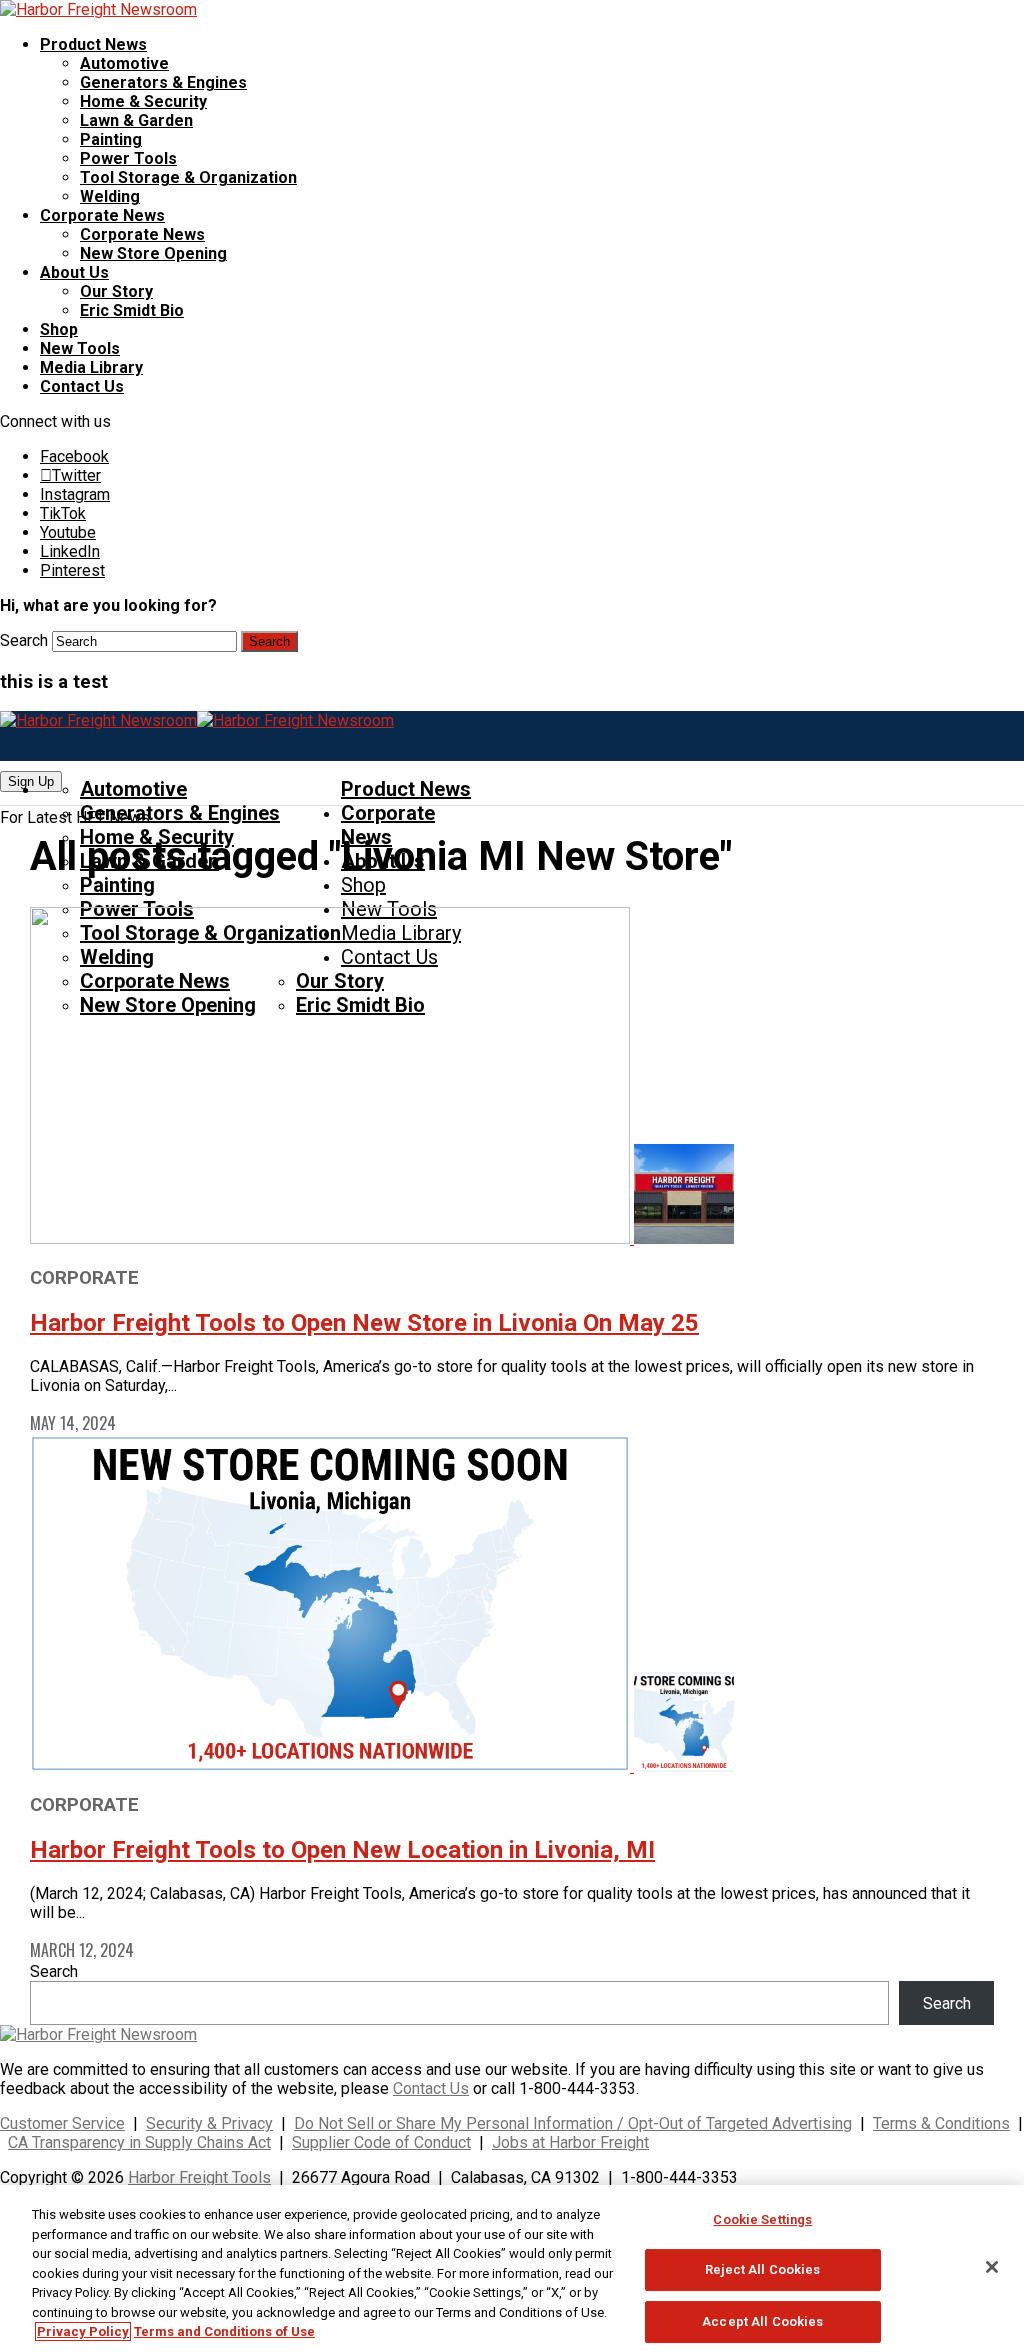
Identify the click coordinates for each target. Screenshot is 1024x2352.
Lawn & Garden (136, 120)
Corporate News (102, 215)
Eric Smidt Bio (132, 310)
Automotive (124, 63)
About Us (74, 272)
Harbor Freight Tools (199, 2177)
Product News (93, 44)
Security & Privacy (209, 2123)
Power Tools (128, 158)
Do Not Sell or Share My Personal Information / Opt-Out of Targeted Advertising (573, 2123)
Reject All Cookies (762, 2269)
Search (24, 640)
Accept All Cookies (762, 2321)
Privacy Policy (83, 2331)
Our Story (116, 291)
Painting (111, 139)
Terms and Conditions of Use (224, 2331)
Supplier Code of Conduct (381, 2142)
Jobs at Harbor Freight (570, 2142)
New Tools (80, 348)
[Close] (992, 2267)
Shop (59, 329)
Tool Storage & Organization (188, 177)
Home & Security (143, 101)
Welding (110, 196)
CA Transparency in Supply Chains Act (139, 2142)
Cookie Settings (762, 2219)
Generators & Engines (163, 82)
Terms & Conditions (941, 2123)
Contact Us (82, 386)
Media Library (91, 367)
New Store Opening (153, 253)
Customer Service (62, 2123)
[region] (512, 2268)
